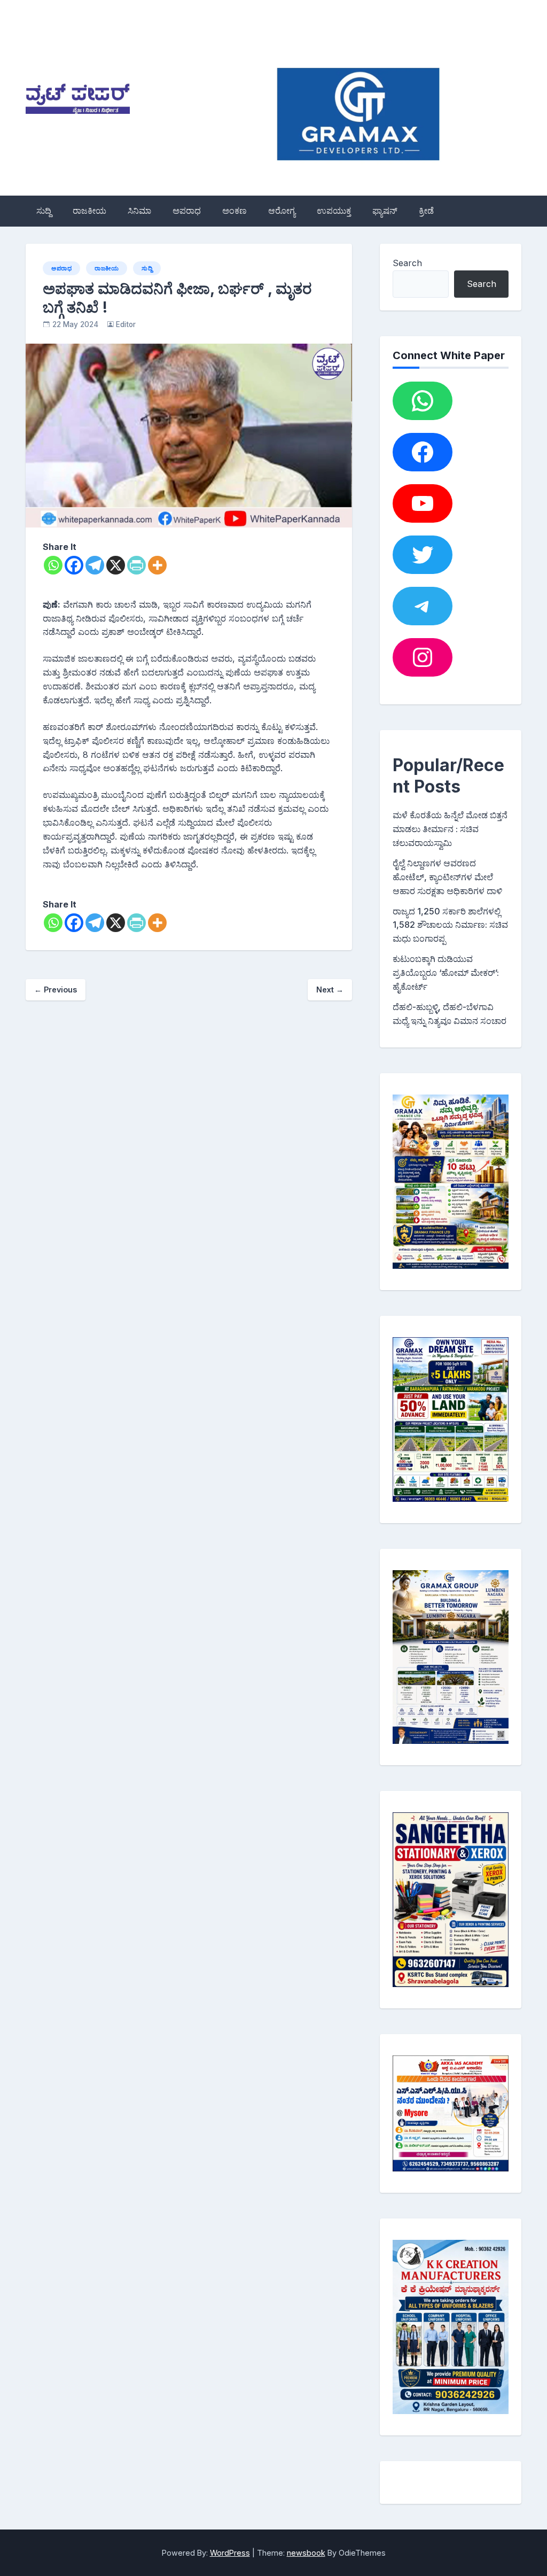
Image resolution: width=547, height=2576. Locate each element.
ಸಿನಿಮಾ (139, 211)
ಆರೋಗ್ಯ (282, 211)
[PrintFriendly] (136, 565)
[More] (157, 565)
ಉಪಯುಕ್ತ (334, 211)
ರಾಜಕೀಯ (89, 211)
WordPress (230, 2553)
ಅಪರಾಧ (187, 211)
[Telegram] (95, 565)
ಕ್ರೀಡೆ (426, 211)
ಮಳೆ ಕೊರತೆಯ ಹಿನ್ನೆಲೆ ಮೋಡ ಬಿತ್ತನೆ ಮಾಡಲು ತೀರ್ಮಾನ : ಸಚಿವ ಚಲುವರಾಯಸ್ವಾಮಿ (450, 829)
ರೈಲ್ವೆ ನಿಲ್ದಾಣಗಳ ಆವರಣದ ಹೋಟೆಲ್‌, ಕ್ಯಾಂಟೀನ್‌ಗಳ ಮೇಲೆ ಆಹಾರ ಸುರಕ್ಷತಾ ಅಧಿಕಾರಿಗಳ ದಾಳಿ (447, 877)
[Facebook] (74, 565)
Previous (56, 990)
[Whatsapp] (53, 565)
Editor (126, 324)
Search (407, 263)
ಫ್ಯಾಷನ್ (385, 211)
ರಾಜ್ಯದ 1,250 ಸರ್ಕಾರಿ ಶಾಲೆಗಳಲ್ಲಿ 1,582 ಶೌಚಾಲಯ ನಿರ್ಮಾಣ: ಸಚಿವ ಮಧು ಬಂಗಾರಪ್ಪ (450, 925)
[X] (116, 565)
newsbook (306, 2553)
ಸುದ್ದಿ (44, 211)
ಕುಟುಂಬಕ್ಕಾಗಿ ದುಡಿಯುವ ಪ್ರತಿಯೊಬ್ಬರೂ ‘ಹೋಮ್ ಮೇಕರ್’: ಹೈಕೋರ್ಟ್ (446, 973)
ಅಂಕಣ (235, 211)
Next (330, 990)
